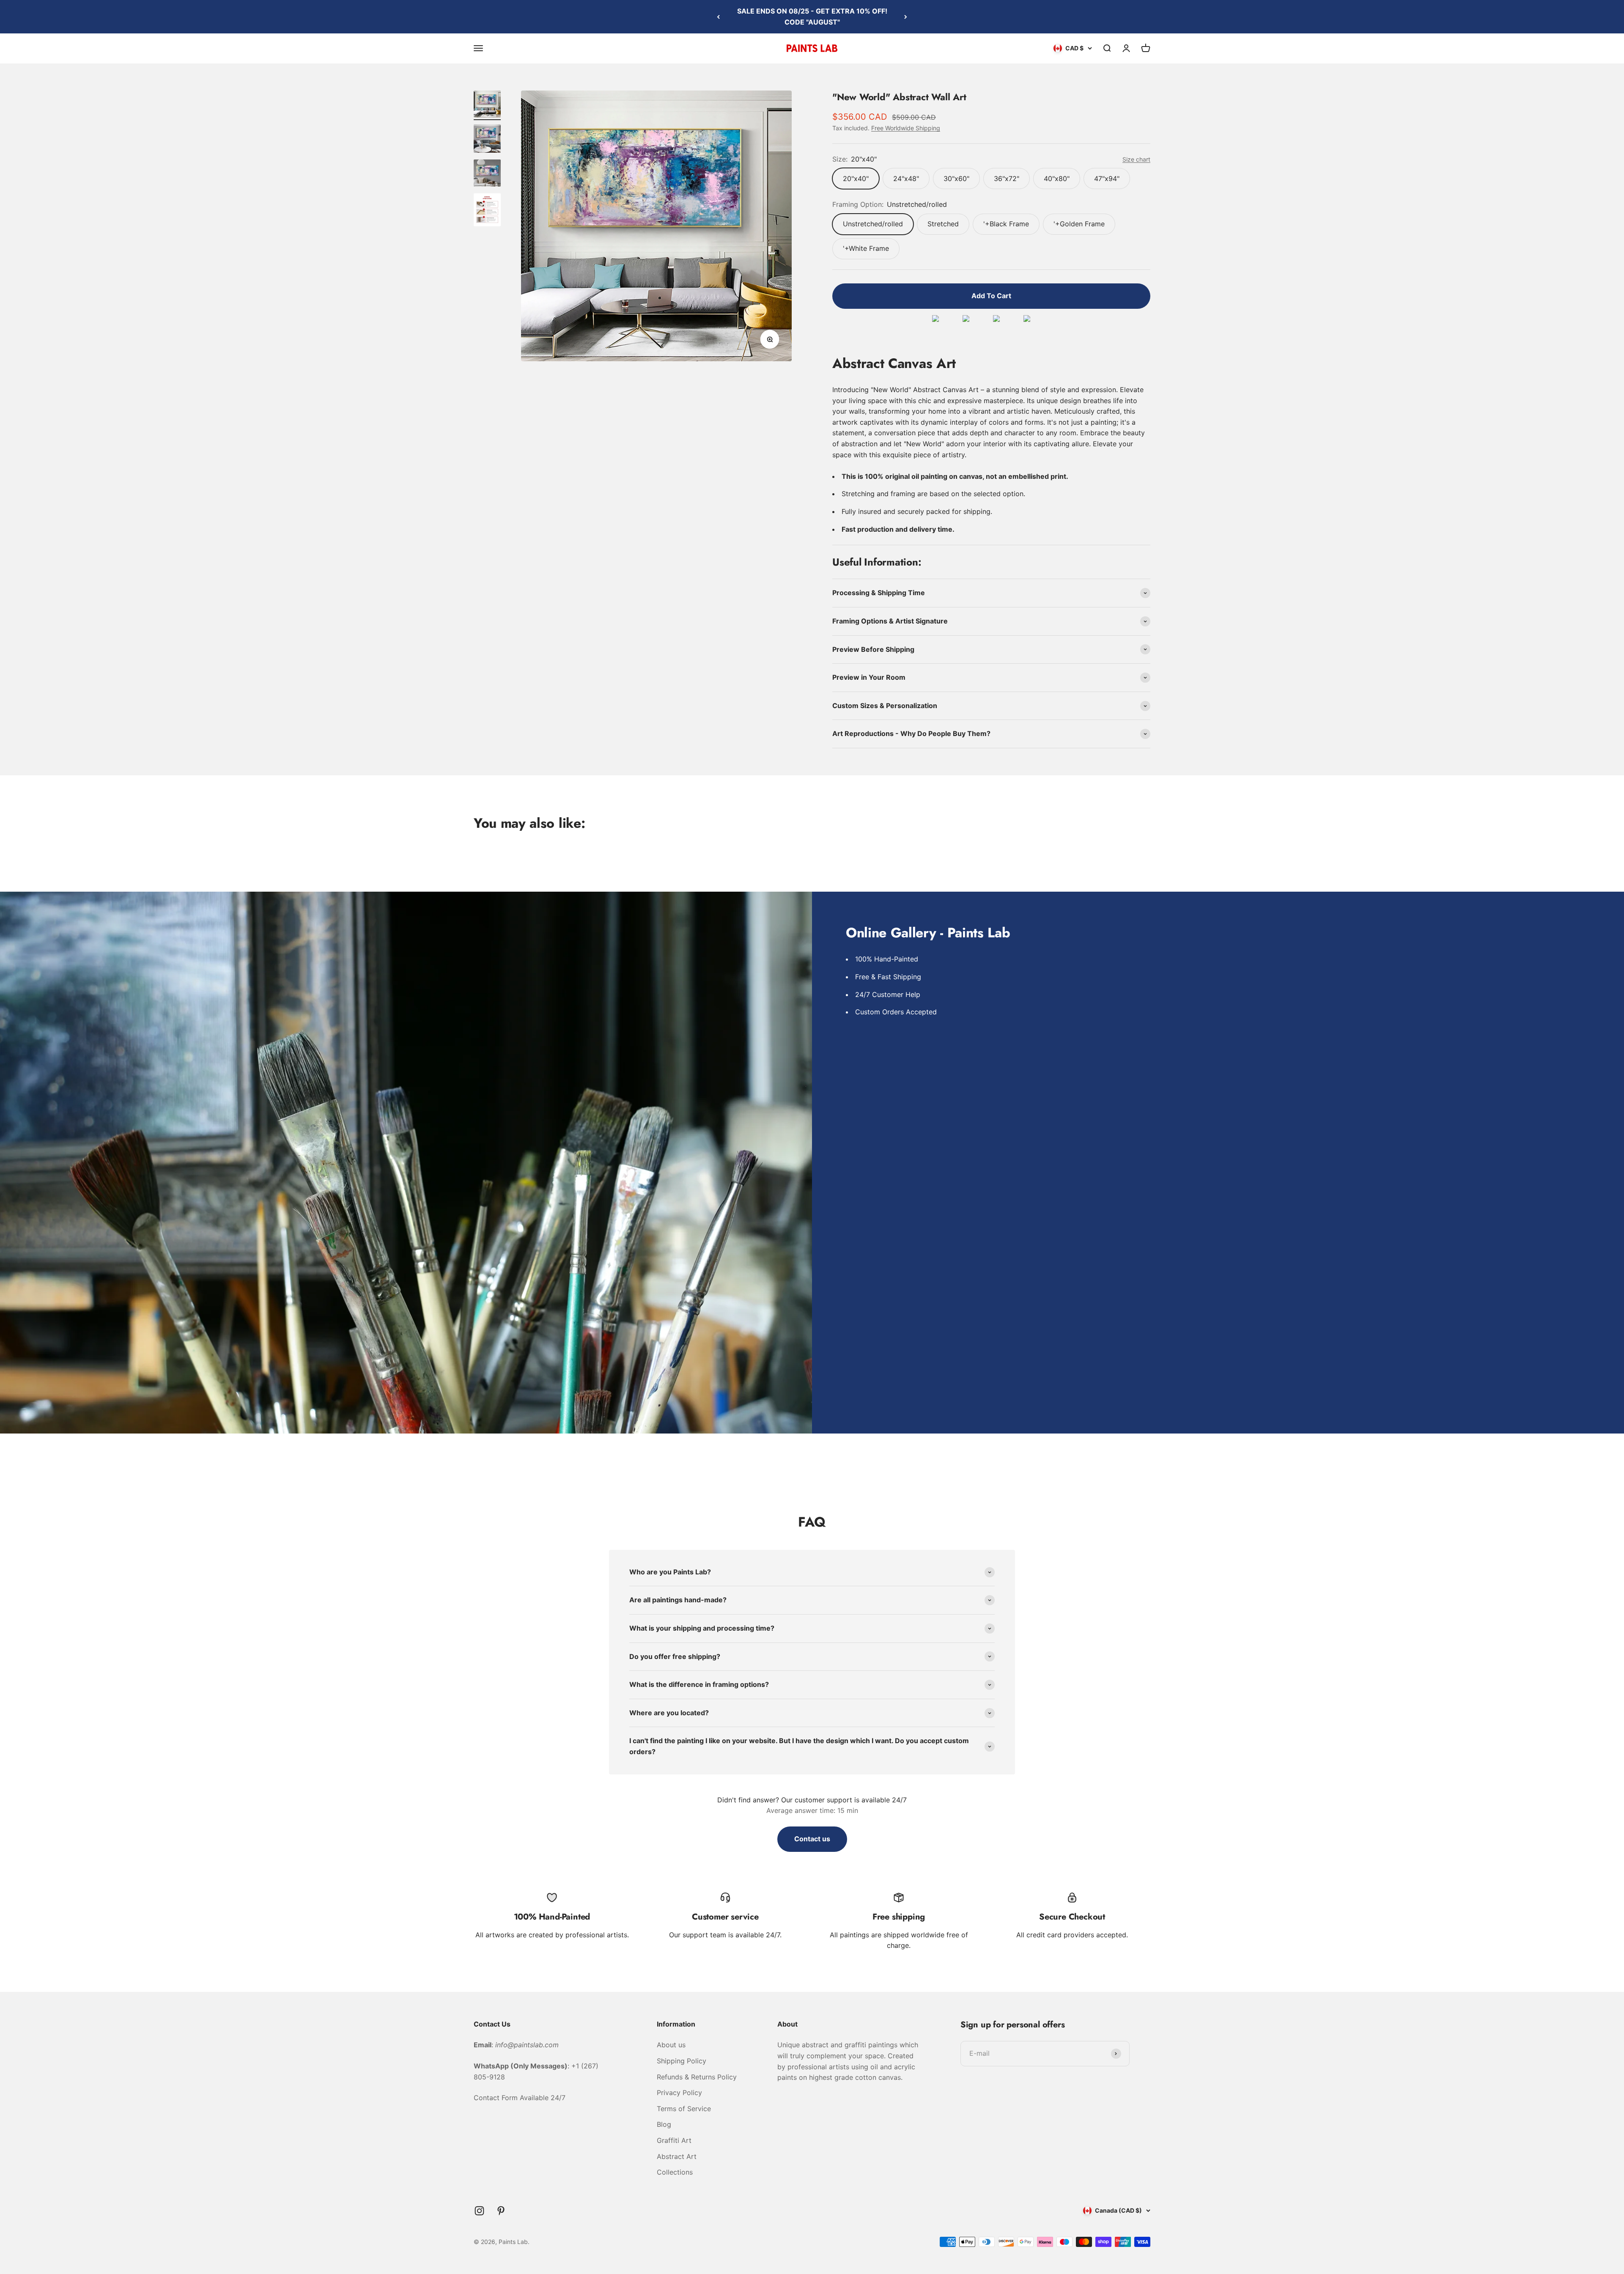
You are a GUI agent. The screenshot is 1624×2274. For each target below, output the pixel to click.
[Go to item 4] (487, 211)
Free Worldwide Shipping (906, 128)
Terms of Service (684, 2109)
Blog (664, 2124)
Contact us (812, 1839)
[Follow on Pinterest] (501, 2211)
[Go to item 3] (487, 174)
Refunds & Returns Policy (697, 2077)
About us (671, 2045)
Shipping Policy (682, 2061)
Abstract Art (677, 2156)
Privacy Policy (679, 2093)
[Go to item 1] (487, 105)
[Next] (906, 17)
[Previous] (718, 17)
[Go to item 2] (487, 140)
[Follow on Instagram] (479, 2211)
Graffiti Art (674, 2140)
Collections (675, 2172)
